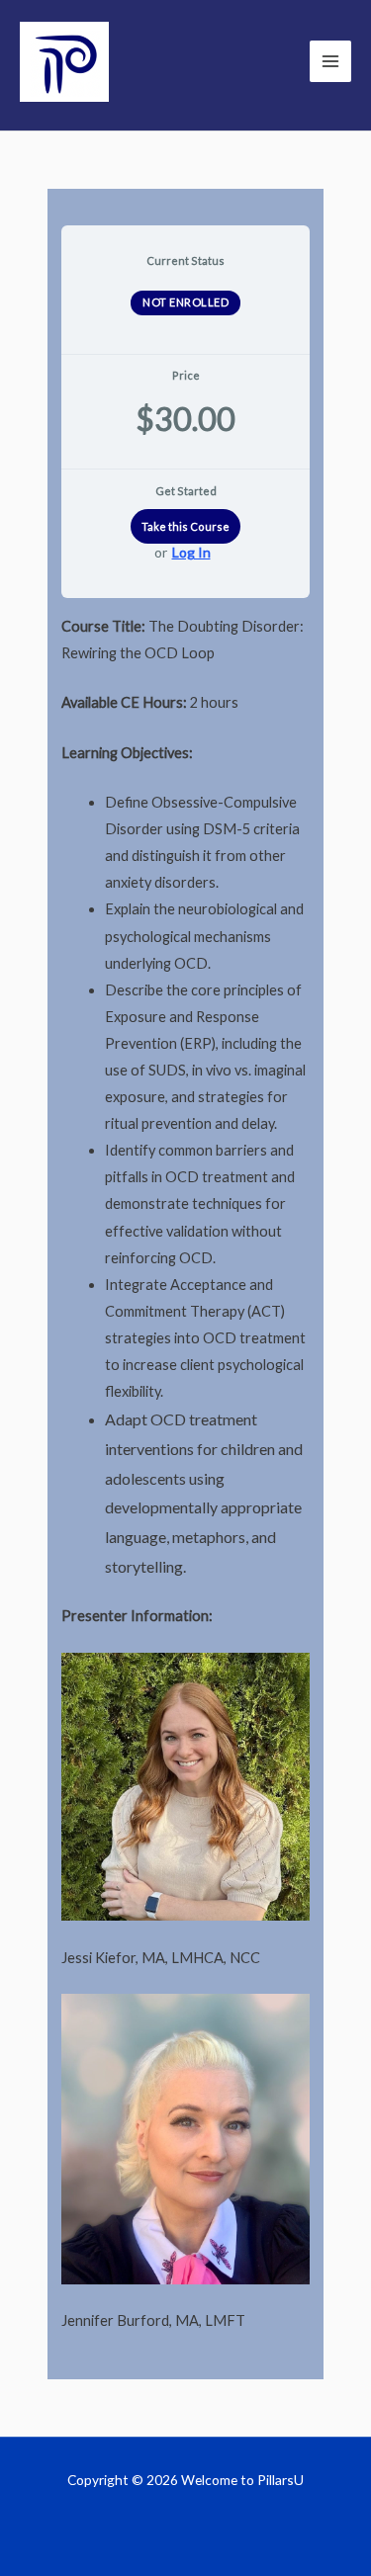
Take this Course (185, 526)
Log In (191, 553)
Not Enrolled (185, 302)
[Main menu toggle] (330, 61)
